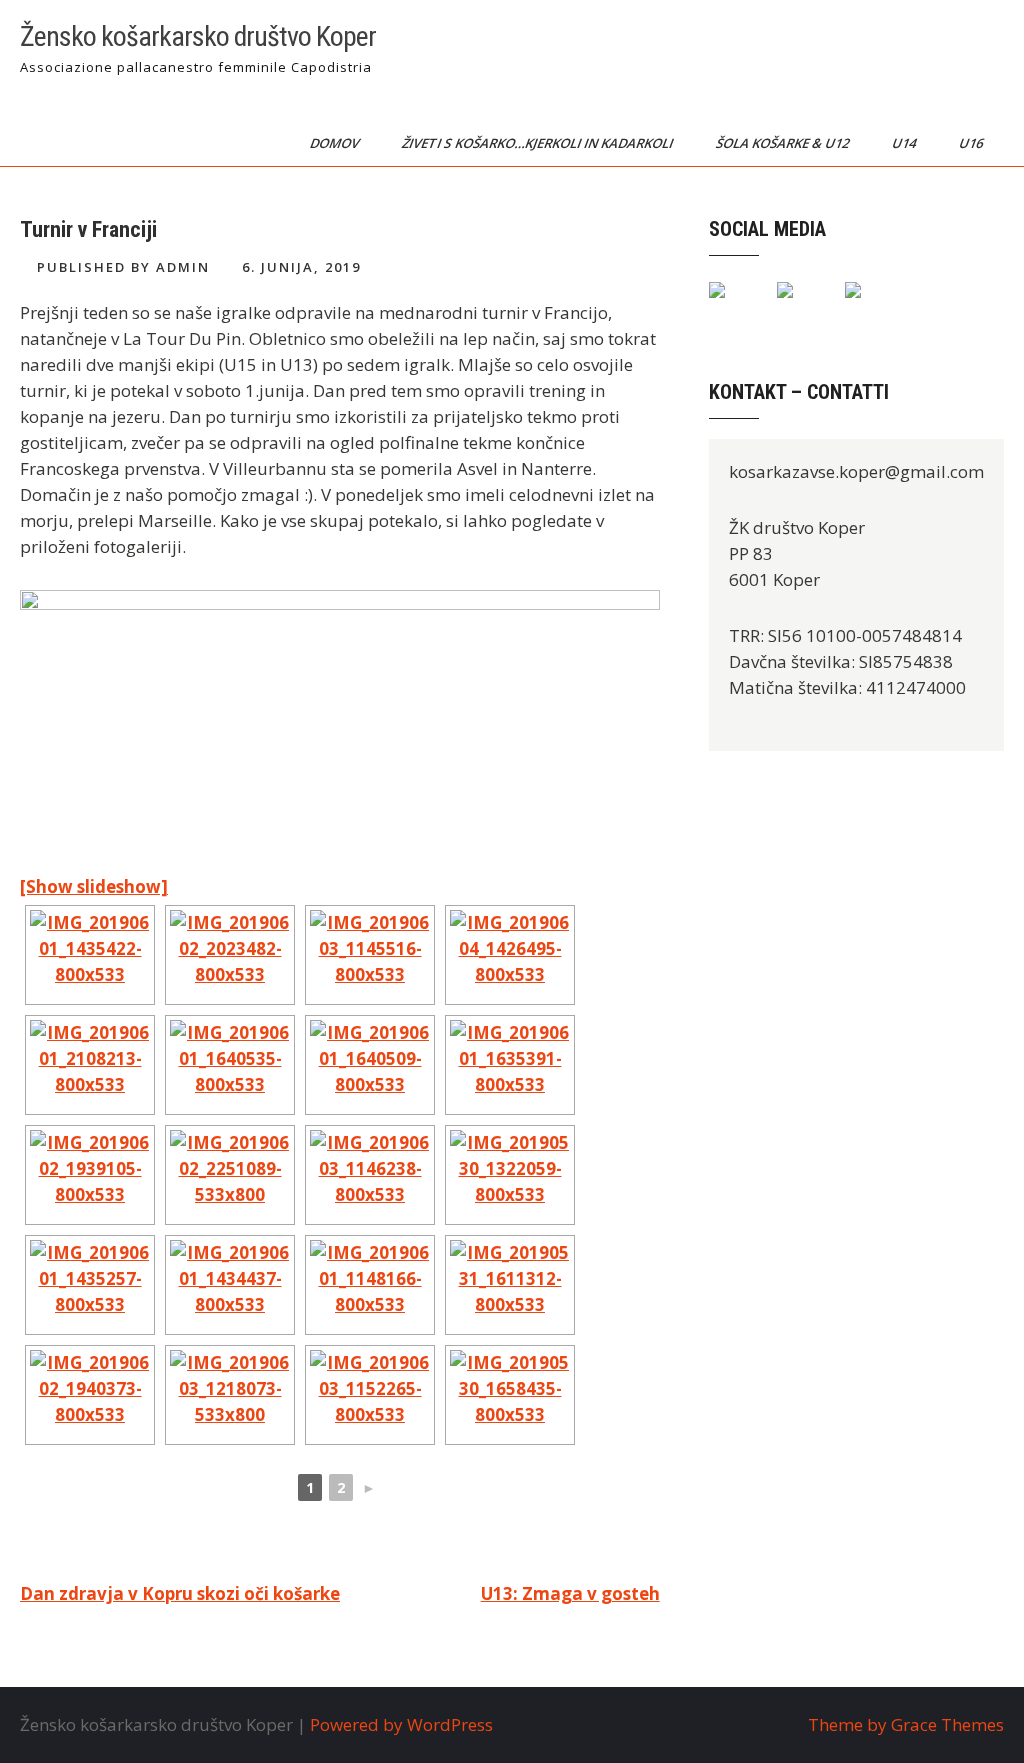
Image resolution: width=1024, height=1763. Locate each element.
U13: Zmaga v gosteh (570, 1593)
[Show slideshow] (94, 886)
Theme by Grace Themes (906, 1724)
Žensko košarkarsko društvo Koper (198, 36)
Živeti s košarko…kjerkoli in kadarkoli (539, 143)
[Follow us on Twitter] (801, 306)
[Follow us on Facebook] (733, 306)
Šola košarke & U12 (784, 143)
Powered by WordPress (401, 1724)
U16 (972, 143)
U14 (905, 143)
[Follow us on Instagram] (869, 306)
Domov (336, 143)
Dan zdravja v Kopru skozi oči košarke (180, 1593)
